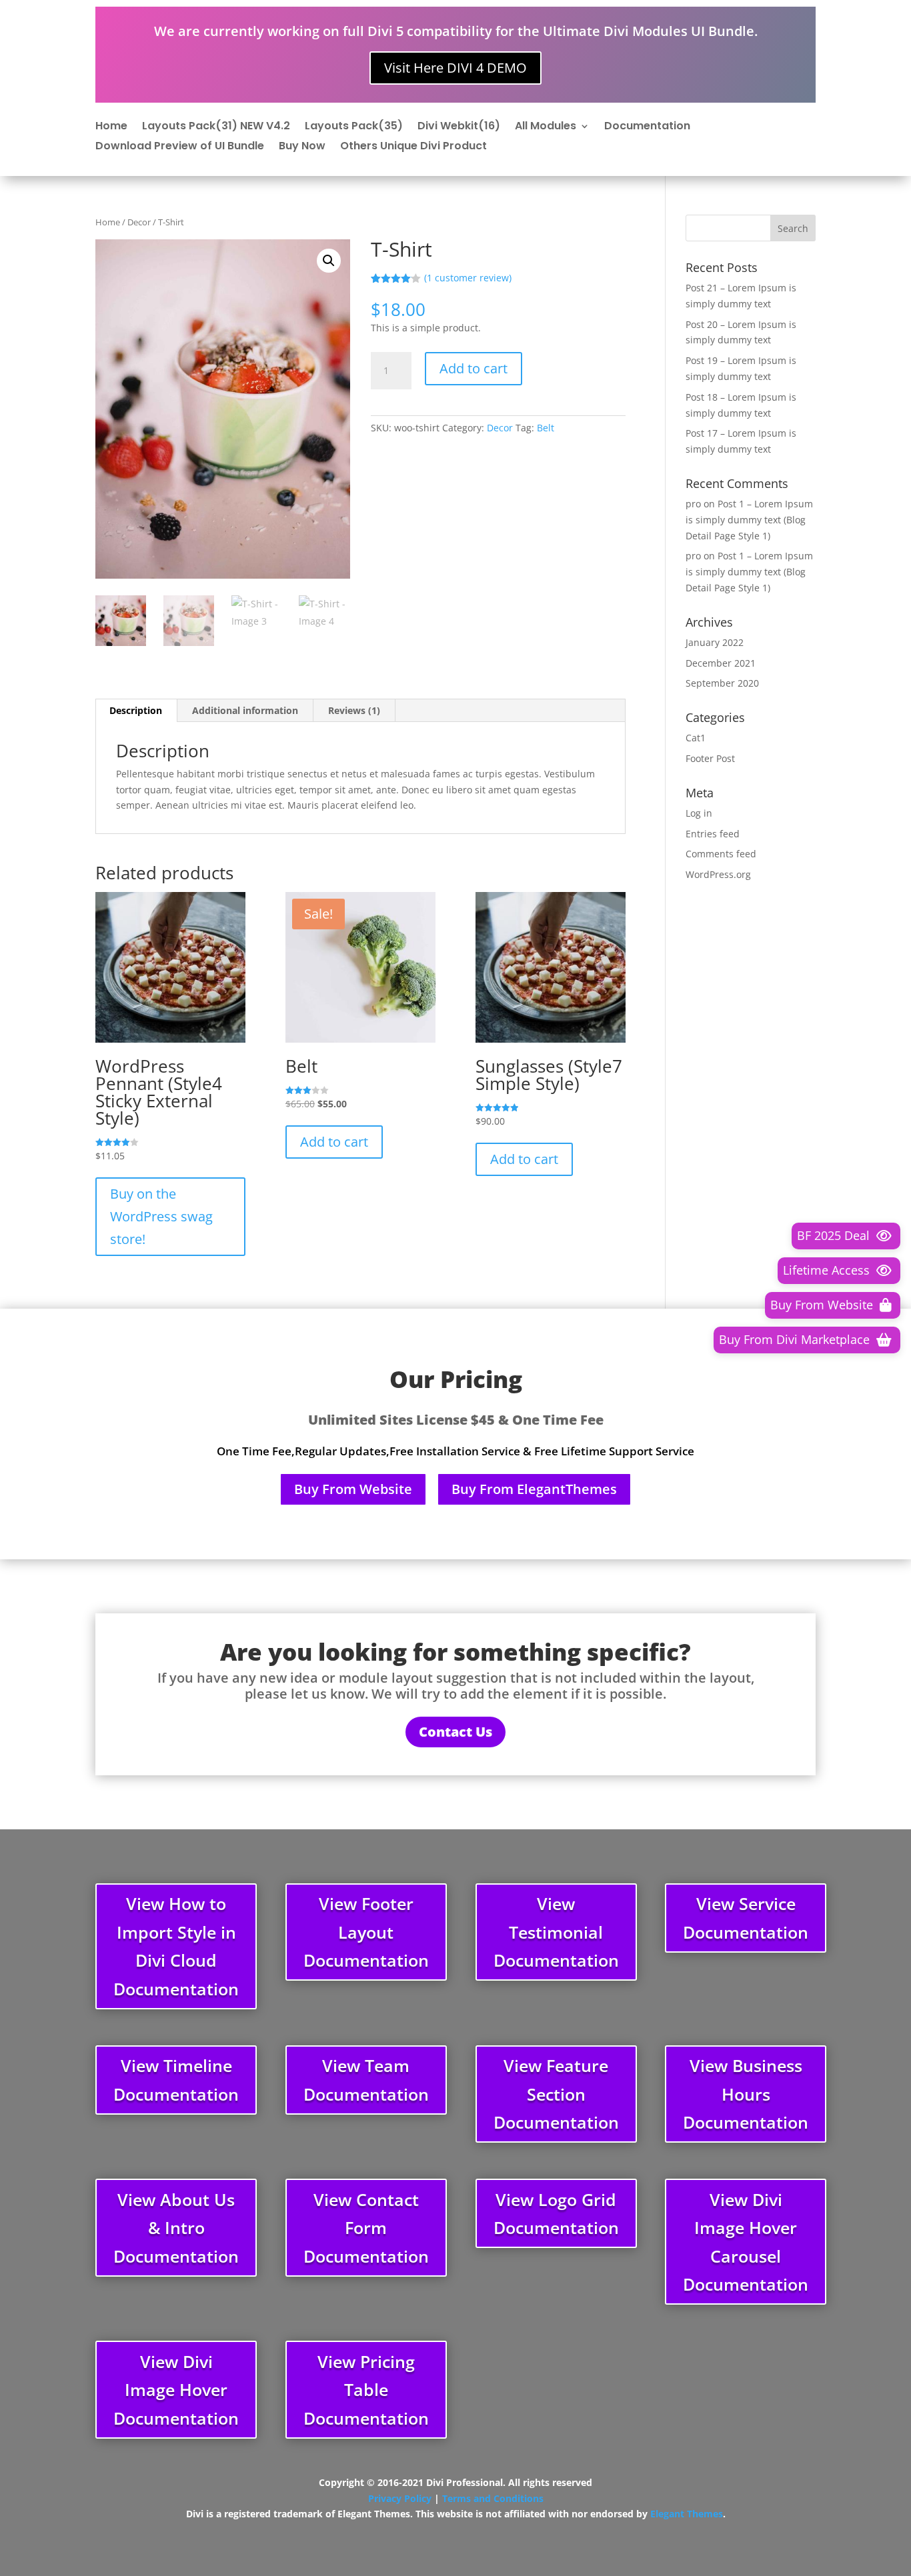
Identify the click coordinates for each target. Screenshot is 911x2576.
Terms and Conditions (493, 2498)
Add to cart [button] (334, 1142)
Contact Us (455, 1732)
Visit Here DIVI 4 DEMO (455, 68)
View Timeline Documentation (176, 2080)
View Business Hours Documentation (746, 2094)
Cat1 (696, 738)
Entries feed (713, 834)
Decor (139, 222)
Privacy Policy (400, 2498)
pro (693, 504)
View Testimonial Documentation (556, 1932)
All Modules (546, 127)
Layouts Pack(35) (354, 127)
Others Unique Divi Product (413, 147)
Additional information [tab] (245, 710)
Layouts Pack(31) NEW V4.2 (216, 127)
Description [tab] (136, 710)
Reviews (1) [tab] (354, 710)
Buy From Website (353, 1489)
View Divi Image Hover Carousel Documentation (746, 2242)
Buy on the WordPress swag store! (161, 1216)
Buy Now (302, 147)
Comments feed (721, 854)
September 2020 (722, 683)
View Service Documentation (746, 1918)
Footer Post (710, 758)
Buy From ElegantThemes (534, 1489)
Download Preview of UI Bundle (180, 147)
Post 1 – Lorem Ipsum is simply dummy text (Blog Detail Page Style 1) (749, 520)
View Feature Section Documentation (556, 2094)
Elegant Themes (687, 2514)
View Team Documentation (366, 2080)
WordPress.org (718, 874)
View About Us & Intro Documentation (176, 2228)
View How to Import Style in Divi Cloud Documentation (176, 1946)
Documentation (647, 127)
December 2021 (721, 663)
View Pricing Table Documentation (366, 2390)
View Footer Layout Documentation (366, 1932)
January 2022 (715, 642)
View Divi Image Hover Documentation (176, 2390)
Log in (699, 813)
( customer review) (468, 278)
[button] (329, 261)
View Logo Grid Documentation (556, 2214)
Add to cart (474, 368)
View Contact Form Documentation (366, 2228)
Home (111, 127)
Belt (546, 428)
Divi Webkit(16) (459, 127)
